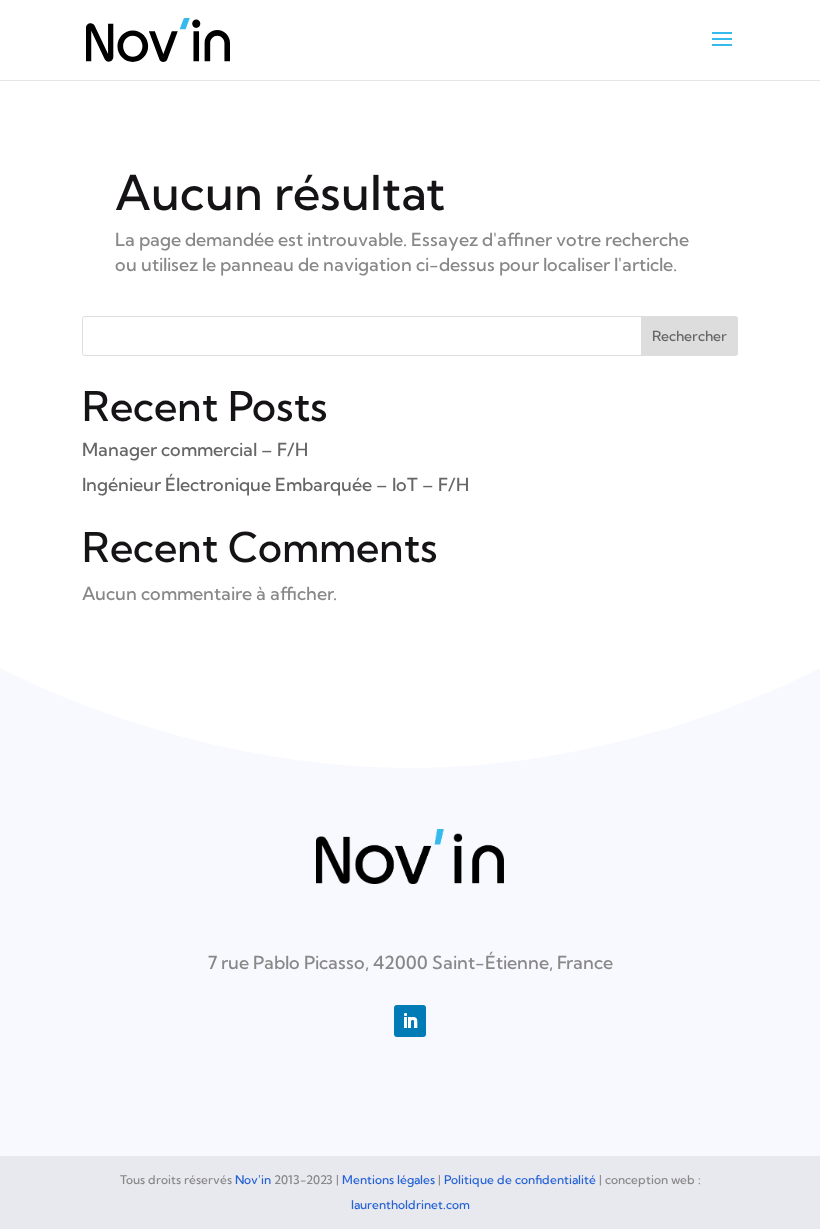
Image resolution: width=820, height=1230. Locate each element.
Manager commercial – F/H (195, 449)
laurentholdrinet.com (410, 1204)
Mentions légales (388, 1179)
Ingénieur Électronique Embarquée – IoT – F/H (275, 484)
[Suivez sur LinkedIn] (410, 1021)
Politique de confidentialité (520, 1179)
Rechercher (689, 336)
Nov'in (253, 1179)
